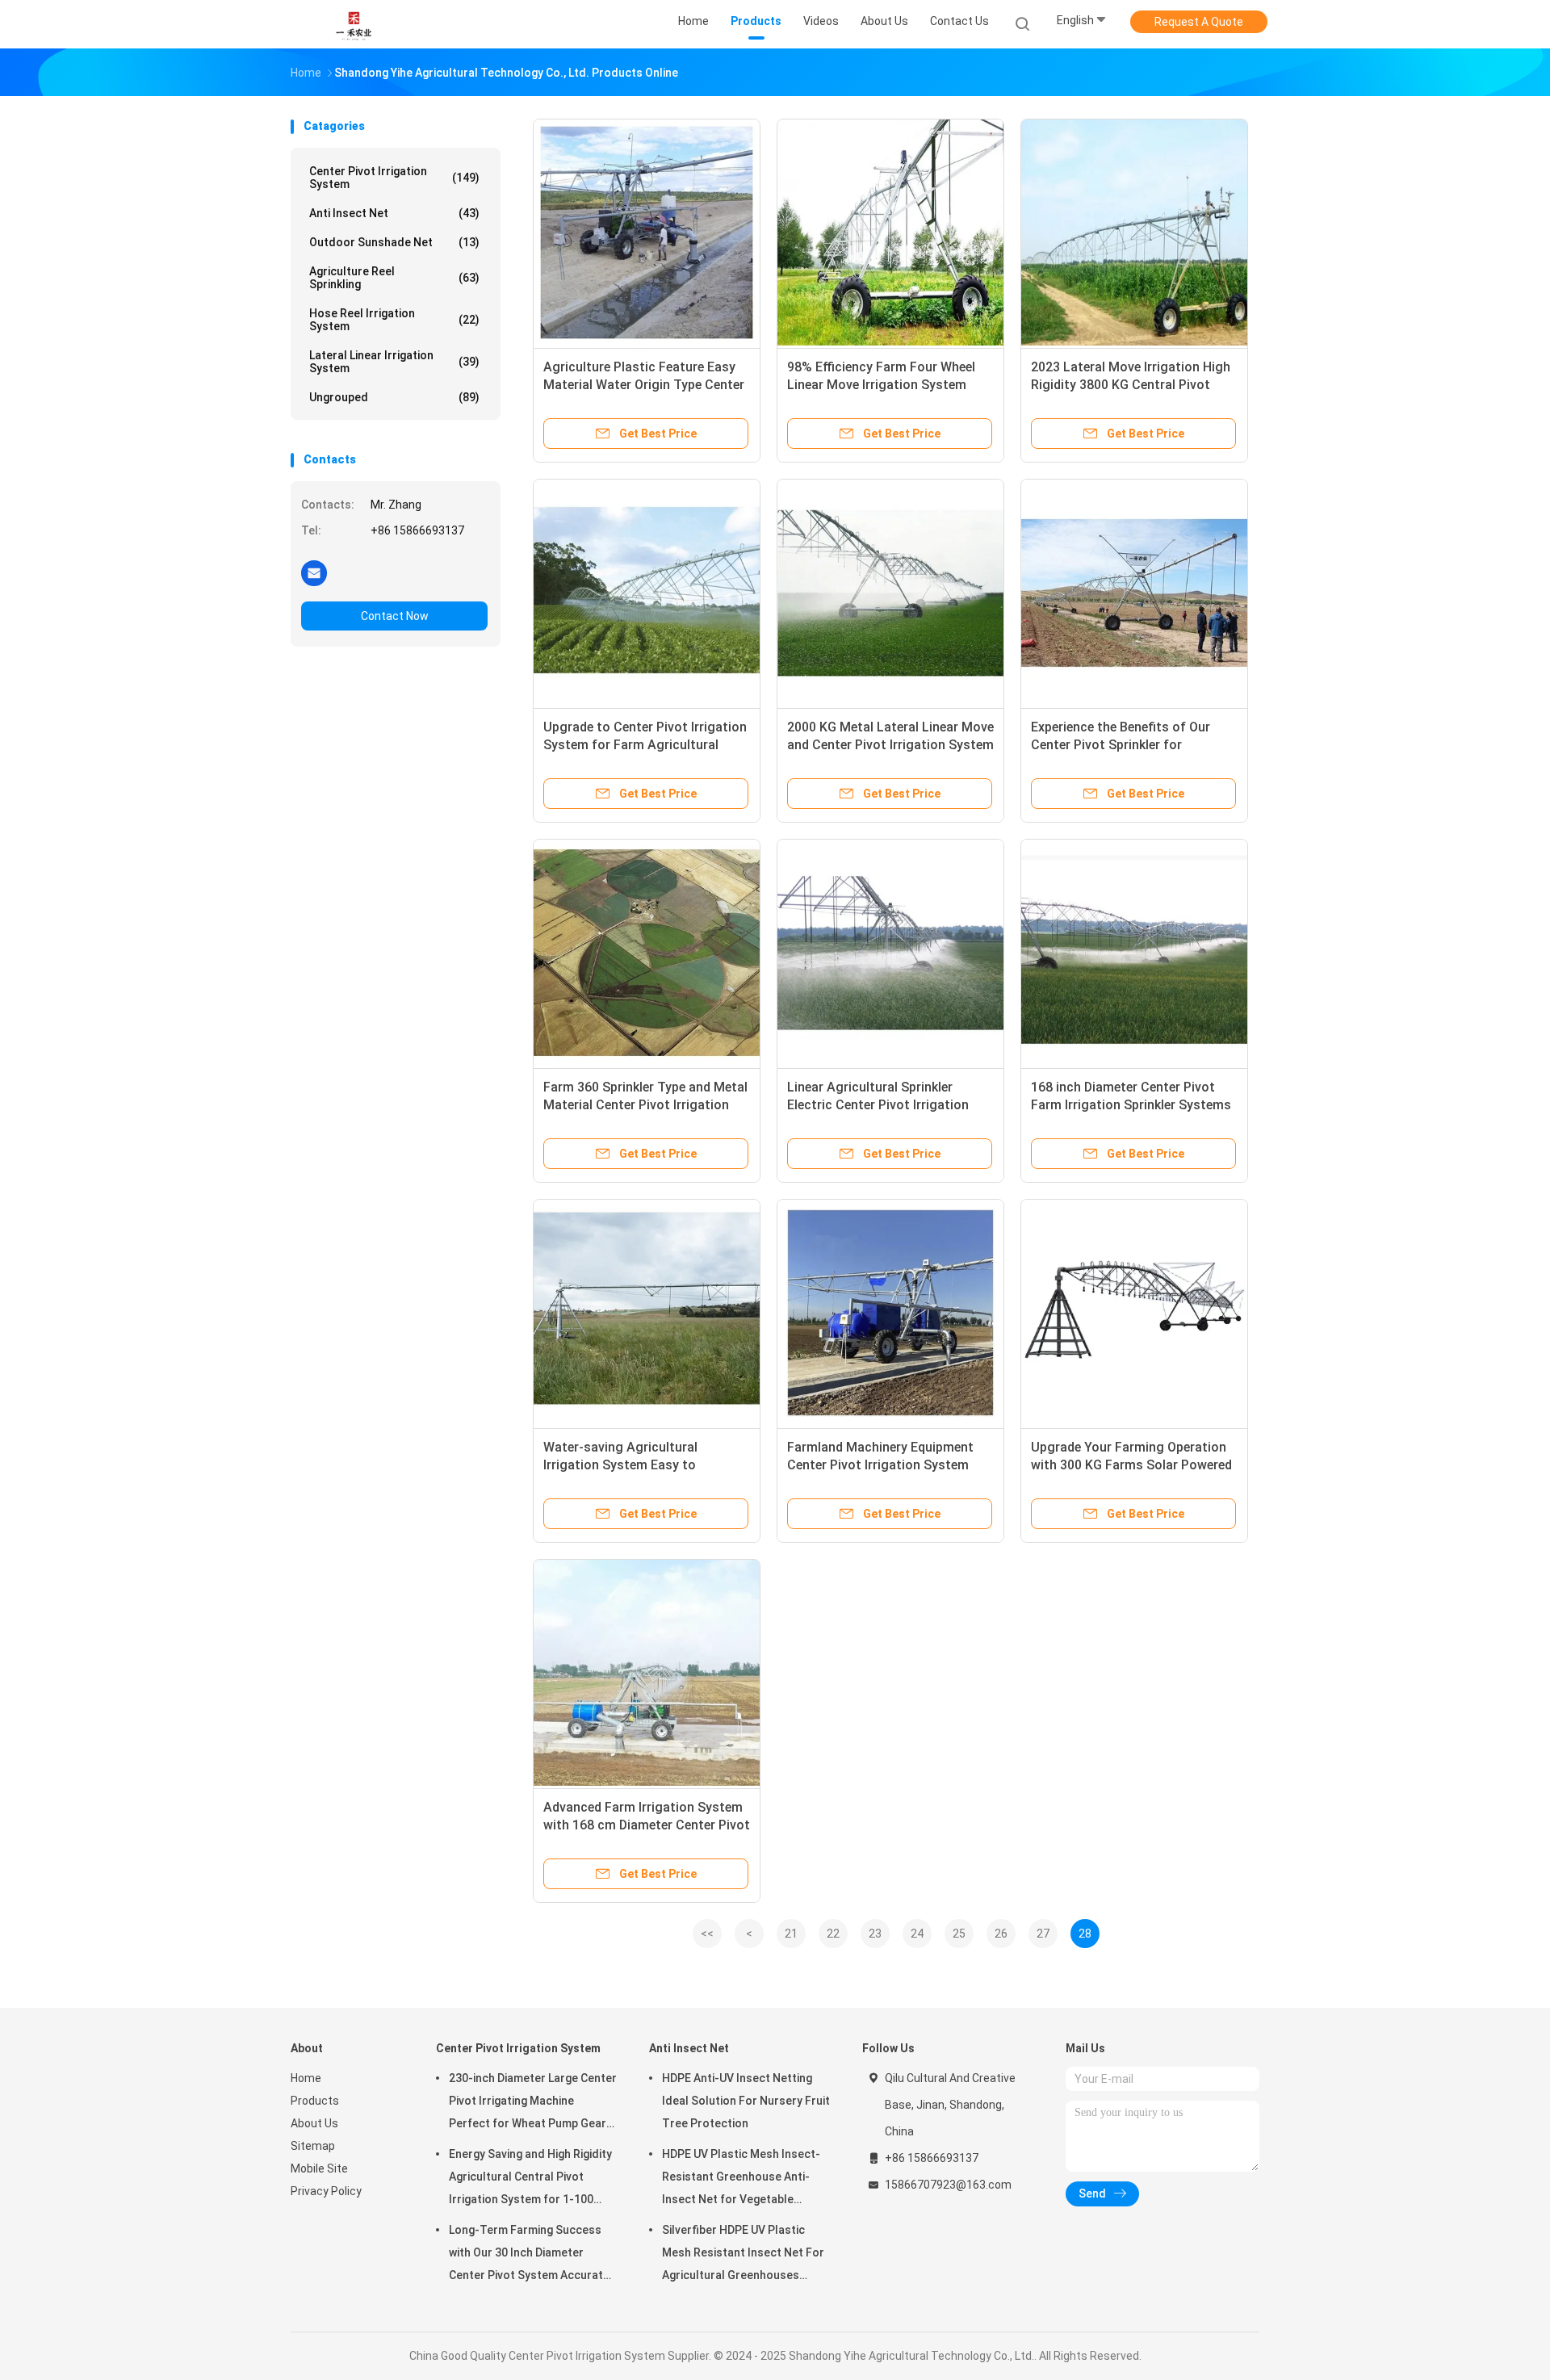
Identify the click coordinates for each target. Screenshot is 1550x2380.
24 (917, 1934)
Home (306, 2078)
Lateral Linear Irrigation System (394, 362)
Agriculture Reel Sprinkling (394, 278)
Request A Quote (1199, 22)
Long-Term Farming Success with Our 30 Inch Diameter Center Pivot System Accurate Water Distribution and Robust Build (529, 2255)
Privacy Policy (326, 2191)
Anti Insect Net (394, 213)
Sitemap (313, 2146)
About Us (314, 2123)
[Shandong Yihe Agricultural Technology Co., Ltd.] (354, 24)
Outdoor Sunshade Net (394, 242)
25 (959, 1934)
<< (707, 1934)
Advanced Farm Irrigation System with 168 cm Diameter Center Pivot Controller (647, 1825)
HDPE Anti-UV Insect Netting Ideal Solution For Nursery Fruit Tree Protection (746, 2101)
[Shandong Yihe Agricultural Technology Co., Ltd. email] (314, 572)
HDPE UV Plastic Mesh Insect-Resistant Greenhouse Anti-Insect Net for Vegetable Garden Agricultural (741, 2179)
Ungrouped (394, 397)
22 (833, 1934)
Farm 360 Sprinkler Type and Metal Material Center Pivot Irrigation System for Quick (645, 1105)
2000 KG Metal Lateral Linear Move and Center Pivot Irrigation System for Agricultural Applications (890, 745)
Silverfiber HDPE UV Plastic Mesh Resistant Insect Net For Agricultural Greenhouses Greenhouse (743, 2255)
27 (1043, 1934)
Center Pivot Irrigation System (394, 178)
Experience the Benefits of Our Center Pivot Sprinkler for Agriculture (1121, 745)
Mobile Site (319, 2168)
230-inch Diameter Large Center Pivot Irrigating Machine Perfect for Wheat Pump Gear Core (533, 2103)
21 (791, 1934)
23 (875, 1934)
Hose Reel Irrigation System (394, 320)
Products (315, 2101)
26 (1001, 1934)
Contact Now (395, 616)
